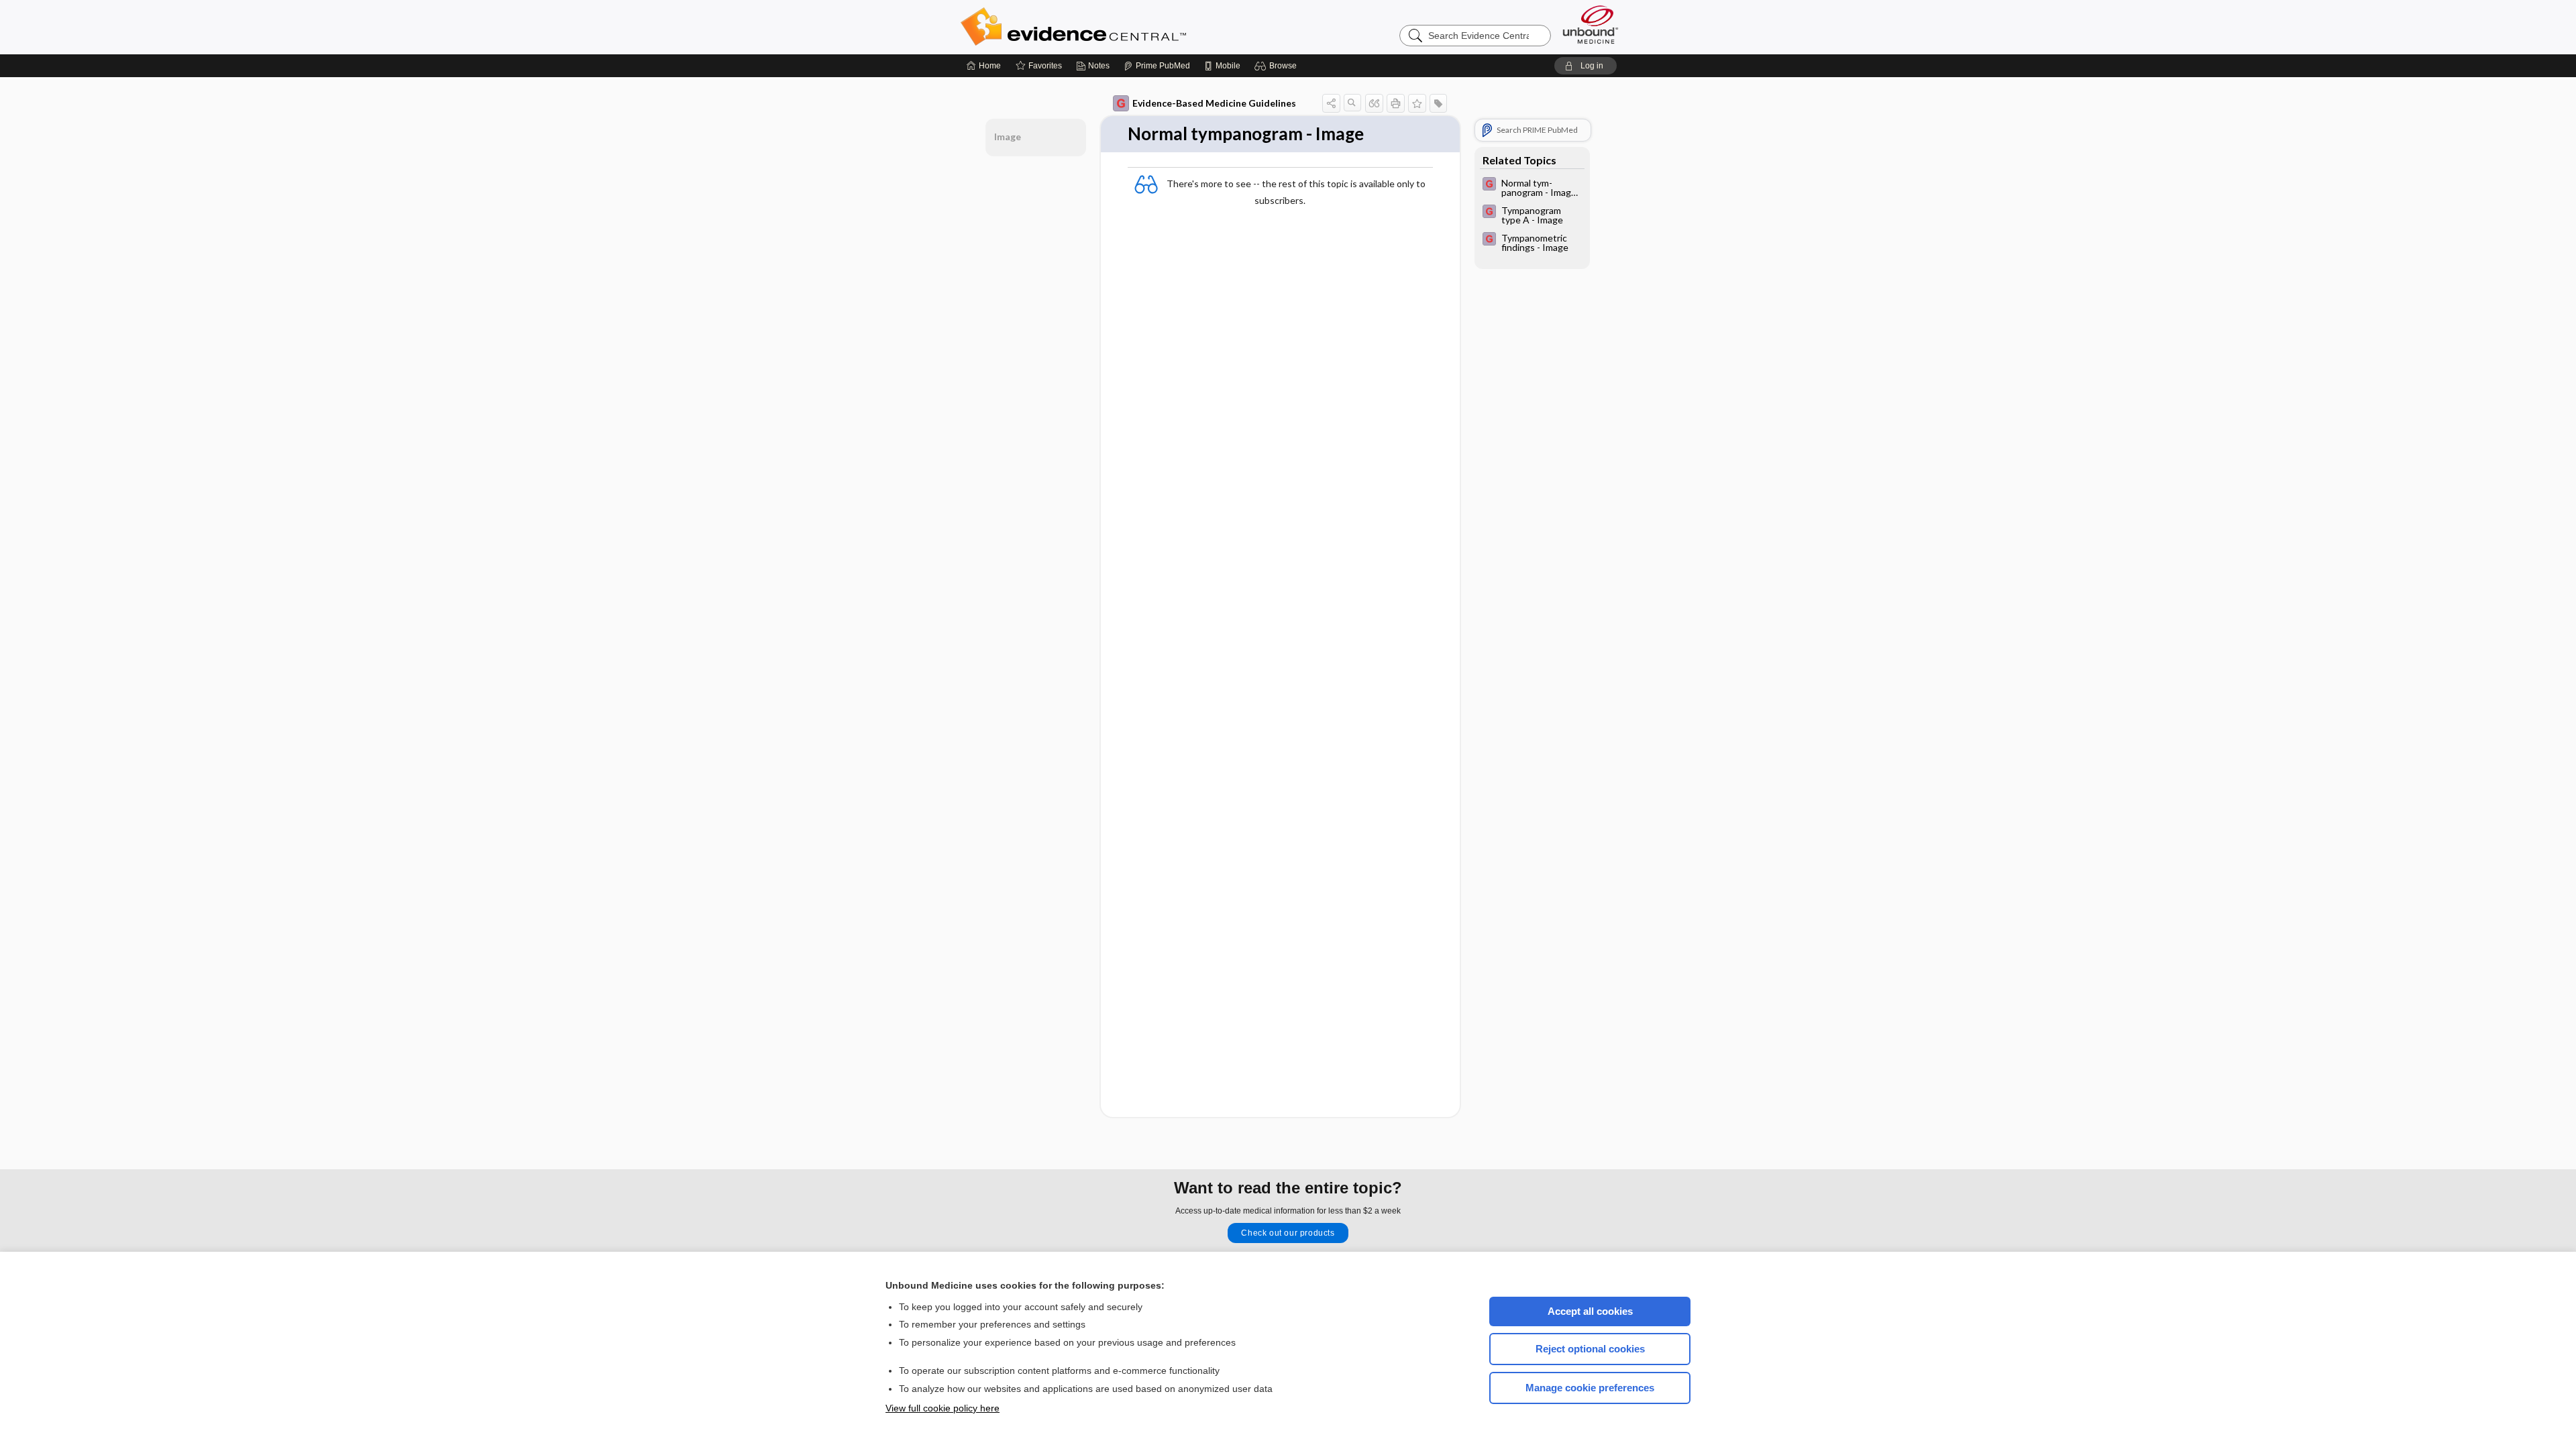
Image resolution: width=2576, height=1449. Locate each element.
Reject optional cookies (1590, 1349)
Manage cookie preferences (1590, 1388)
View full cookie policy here (943, 1408)
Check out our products (1288, 1233)
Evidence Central (1127, 27)
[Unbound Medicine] (1591, 24)
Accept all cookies (1590, 1311)
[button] (1278, 66)
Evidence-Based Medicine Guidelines (1214, 103)
